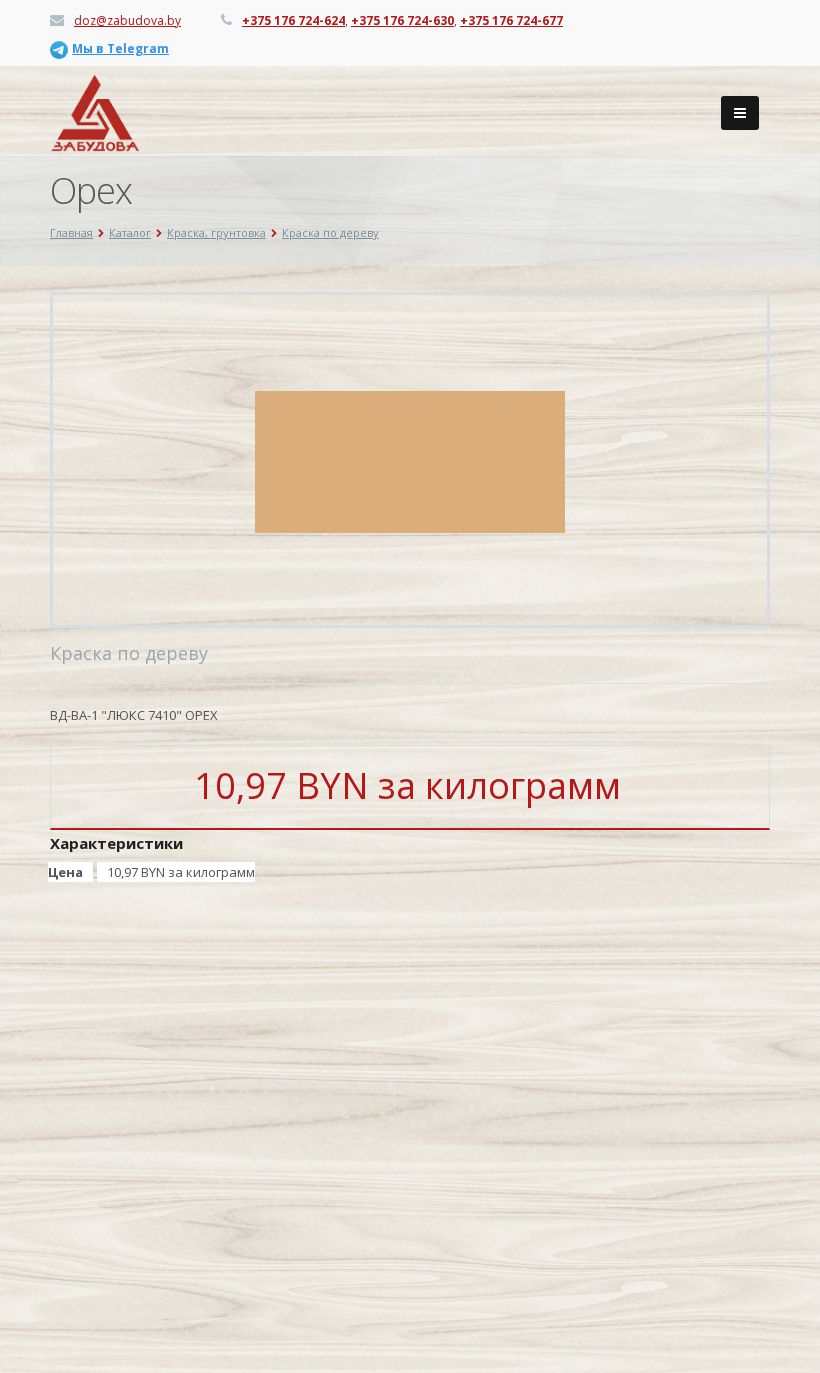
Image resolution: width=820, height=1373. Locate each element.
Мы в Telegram (120, 48)
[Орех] (410, 460)
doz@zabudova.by (127, 20)
